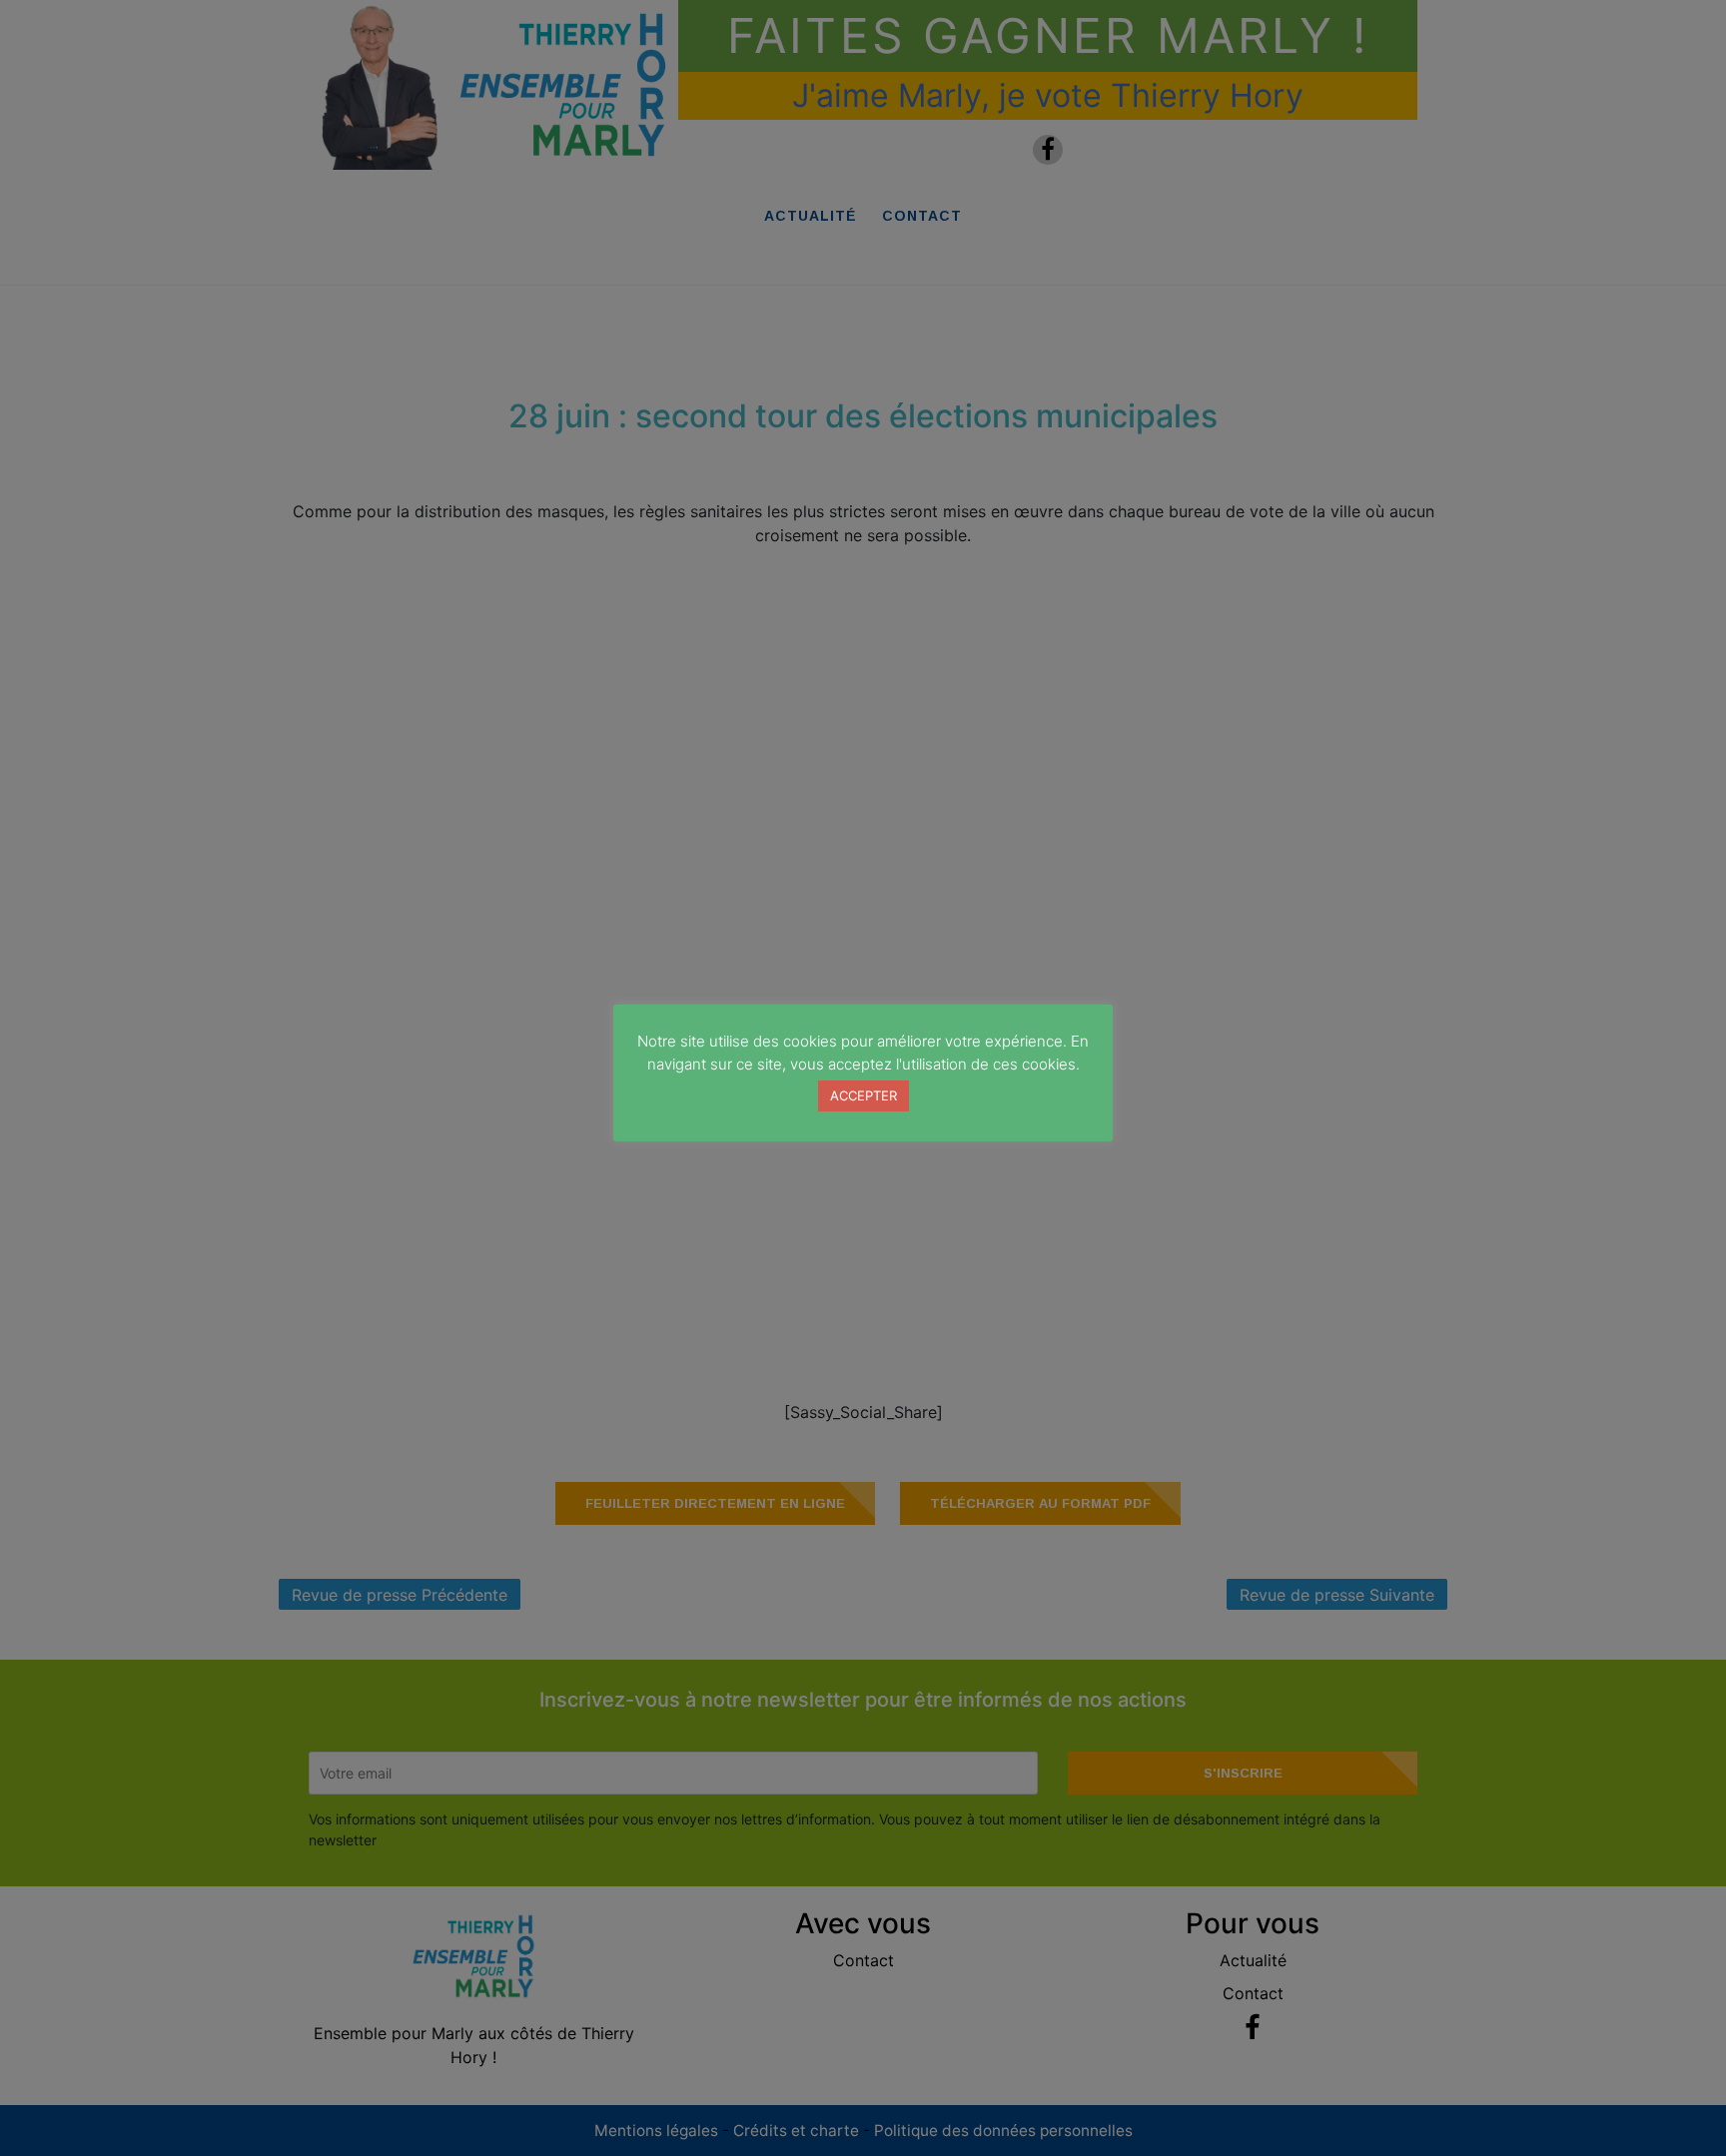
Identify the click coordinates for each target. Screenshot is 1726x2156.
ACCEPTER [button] (863, 1095)
